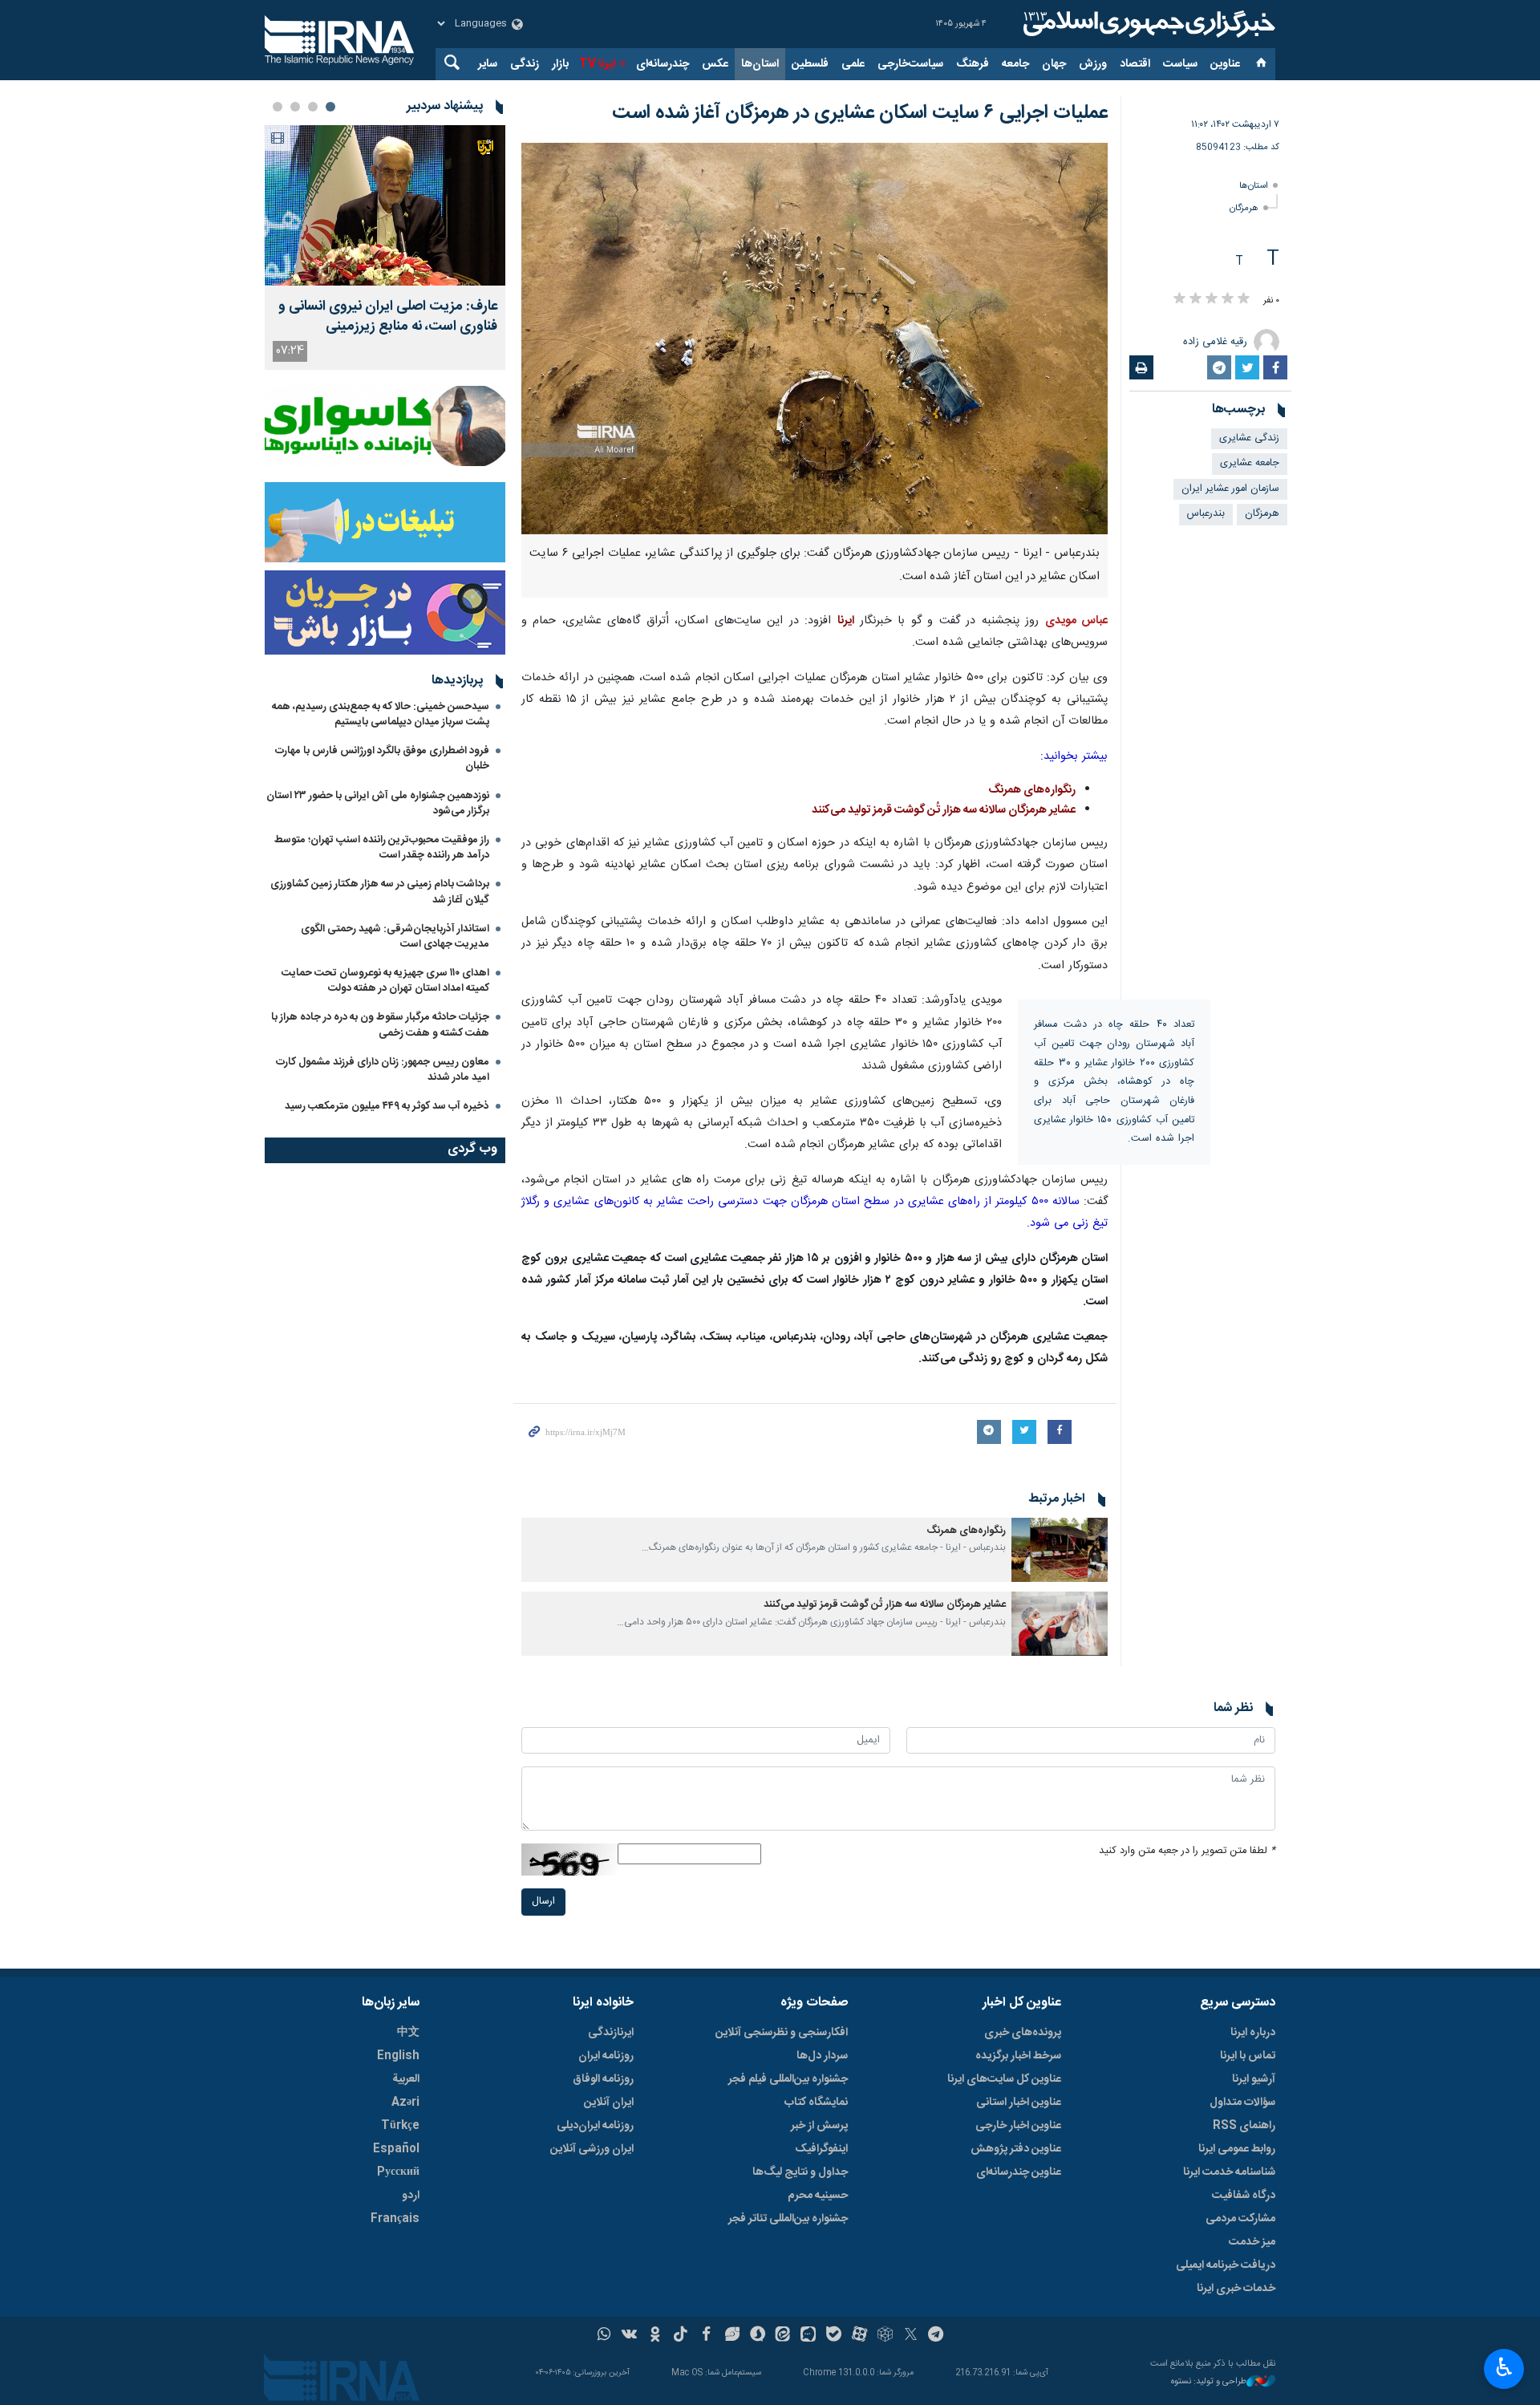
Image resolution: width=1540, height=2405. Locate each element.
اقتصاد (1135, 64)
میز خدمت (1252, 2242)
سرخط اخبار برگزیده (1018, 2056)
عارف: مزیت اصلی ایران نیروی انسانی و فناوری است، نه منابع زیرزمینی (388, 317)
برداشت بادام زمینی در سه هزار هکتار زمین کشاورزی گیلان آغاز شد (380, 892)
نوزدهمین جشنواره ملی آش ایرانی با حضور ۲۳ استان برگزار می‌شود (378, 803)
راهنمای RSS (1244, 2126)
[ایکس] (911, 2336)
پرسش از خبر (819, 2126)
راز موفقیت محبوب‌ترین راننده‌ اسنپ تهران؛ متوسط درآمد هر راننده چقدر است (382, 848)
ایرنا (1147, 24)
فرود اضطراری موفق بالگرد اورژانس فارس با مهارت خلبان (382, 758)
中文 (408, 2033)
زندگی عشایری (1249, 438)
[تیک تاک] (681, 2336)
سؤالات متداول (1242, 2103)
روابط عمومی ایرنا (1237, 2149)
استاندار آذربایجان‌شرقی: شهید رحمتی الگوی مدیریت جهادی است (395, 937)
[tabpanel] (385, 247)
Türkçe (400, 2126)
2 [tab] (313, 107)
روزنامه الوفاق (603, 2079)
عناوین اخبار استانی (1019, 2103)
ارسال (543, 1902)
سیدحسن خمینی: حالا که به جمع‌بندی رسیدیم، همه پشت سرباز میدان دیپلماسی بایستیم (381, 714)
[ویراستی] (732, 2336)
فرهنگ (973, 64)
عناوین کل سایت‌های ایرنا (1004, 2079)
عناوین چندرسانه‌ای (1019, 2172)
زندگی (525, 64)
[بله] (834, 2336)
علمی (853, 64)
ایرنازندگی (611, 2033)
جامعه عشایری (1250, 463)
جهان (1054, 64)
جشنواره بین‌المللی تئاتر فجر (788, 2219)
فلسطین (810, 64)
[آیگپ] (808, 2336)
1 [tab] (330, 107)
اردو (411, 2196)
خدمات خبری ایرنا (1236, 2289)
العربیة (406, 2079)
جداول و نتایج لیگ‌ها (800, 2172)
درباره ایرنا (1253, 2033)
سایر (488, 64)
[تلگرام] (936, 2336)
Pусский (398, 2172)
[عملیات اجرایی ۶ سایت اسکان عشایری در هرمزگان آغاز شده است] (815, 339)
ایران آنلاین (609, 2103)
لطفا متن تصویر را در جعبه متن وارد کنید (1187, 1851)
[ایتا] (783, 2336)
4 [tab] (278, 107)
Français (395, 2219)
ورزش (1093, 64)
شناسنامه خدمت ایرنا (1229, 2172)
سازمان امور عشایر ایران (1230, 489)
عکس (715, 64)
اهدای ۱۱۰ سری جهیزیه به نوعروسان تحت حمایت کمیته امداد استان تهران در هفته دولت (385, 981)
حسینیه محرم (818, 2196)
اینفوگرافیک (821, 2149)
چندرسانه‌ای (663, 64)
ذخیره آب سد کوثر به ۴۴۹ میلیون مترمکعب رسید (387, 1106)
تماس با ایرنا (1248, 2056)
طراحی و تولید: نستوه (1209, 2382)
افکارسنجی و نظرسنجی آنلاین (782, 2033)
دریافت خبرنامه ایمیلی (1226, 2265)
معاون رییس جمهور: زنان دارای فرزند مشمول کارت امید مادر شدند (383, 1070)
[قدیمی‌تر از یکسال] (1060, 1550)
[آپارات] (859, 2336)
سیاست (1180, 64)
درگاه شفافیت (1244, 2196)
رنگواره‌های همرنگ (1032, 790)
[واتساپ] (604, 2336)
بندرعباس (1206, 514)
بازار (560, 64)
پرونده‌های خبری (1023, 2033)
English (398, 2056)
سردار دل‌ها (822, 2056)
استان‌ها (760, 64)
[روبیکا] (885, 2336)
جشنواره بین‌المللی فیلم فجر (788, 2079)
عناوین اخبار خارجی (1018, 2126)
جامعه (1015, 64)
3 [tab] (295, 107)
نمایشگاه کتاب (816, 2103)
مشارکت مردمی (1240, 2219)
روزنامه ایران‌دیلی (595, 2126)
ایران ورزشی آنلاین (592, 2149)
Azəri (405, 2103)
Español (396, 2149)
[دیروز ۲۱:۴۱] (385, 205)
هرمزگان (1244, 208)
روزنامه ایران (606, 2056)
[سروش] (758, 2336)
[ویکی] (629, 2336)
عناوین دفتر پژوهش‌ (1016, 2149)
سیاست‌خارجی (910, 64)
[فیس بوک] (706, 2336)
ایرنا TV (597, 64)
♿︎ (1504, 2367)
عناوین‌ (1225, 64)
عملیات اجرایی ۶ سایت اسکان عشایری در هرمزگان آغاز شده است (860, 113)
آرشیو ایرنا (1254, 2079)
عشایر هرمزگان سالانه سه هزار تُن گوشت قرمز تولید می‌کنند (944, 810)
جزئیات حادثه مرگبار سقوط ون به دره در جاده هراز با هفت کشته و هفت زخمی (380, 1025)
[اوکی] (655, 2336)
